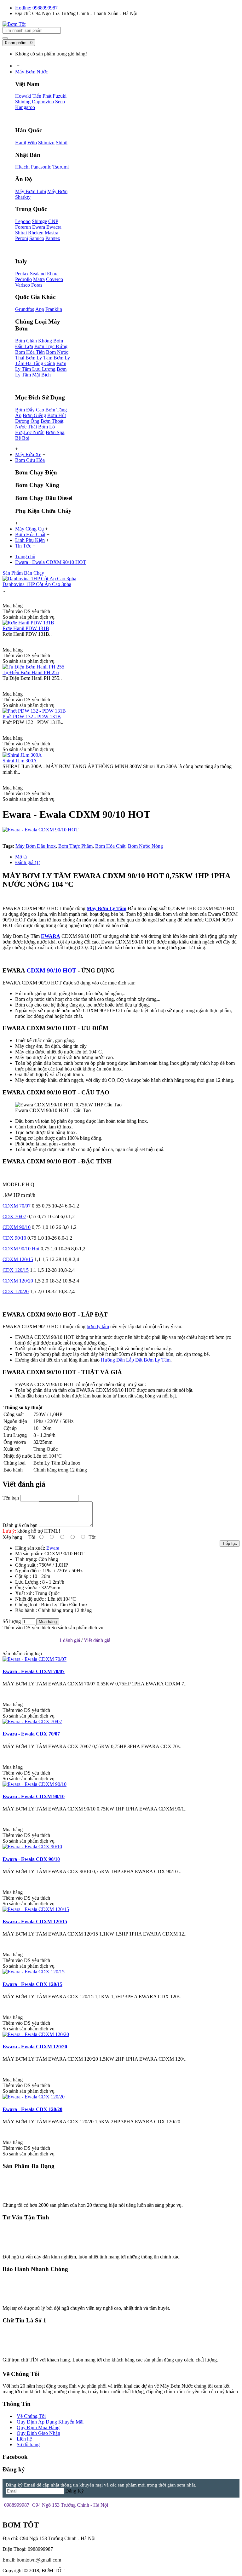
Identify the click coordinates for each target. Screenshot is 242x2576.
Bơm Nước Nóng (145, 846)
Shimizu (46, 143)
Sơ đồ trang (28, 2444)
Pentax (22, 274)
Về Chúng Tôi (31, 2416)
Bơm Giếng (34, 415)
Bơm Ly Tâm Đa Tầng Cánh (43, 361)
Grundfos (25, 309)
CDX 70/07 (14, 1216)
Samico (37, 238)
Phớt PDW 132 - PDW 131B (32, 717)
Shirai (21, 233)
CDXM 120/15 (18, 1259)
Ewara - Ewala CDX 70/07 (31, 1734)
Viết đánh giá (97, 1640)
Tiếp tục (230, 1543)
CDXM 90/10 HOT (51, 970)
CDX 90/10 (14, 1238)
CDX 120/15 (16, 1270)
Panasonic (41, 167)
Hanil (21, 143)
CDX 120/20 (16, 1291)
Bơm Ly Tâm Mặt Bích (41, 372)
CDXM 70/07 (17, 1206)
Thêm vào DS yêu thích (26, 1628)
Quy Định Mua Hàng (38, 2427)
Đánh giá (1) (28, 862)
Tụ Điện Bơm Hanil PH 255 (31, 672)
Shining (23, 102)
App (40, 309)
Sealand (38, 274)
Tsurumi (60, 167)
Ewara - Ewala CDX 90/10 (31, 1859)
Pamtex (53, 238)
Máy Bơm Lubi (31, 191)
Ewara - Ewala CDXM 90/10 (34, 1796)
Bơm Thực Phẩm (75, 846)
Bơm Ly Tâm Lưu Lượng (41, 366)
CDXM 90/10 (17, 1227)
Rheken (36, 233)
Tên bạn (11, 1498)
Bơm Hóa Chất (110, 846)
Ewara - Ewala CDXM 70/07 (34, 1671)
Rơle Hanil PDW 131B (26, 628)
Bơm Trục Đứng (51, 346)
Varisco (23, 285)
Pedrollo (23, 279)
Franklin (54, 309)
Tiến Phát (42, 96)
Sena (60, 102)
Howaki (23, 96)
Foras (37, 285)
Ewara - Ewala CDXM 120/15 (35, 1922)
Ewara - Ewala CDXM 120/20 (35, 2047)
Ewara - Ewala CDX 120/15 (32, 1984)
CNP (53, 221)
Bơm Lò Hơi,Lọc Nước (35, 430)
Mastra (52, 233)
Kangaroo (25, 107)
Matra (39, 279)
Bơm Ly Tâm (39, 358)
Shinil (62, 143)
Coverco (55, 279)
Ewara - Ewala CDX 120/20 (32, 2109)
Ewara (39, 227)
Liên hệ (24, 2439)
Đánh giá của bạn (20, 1525)
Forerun (23, 227)
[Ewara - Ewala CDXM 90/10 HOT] (40, 830)
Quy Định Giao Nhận (38, 2433)
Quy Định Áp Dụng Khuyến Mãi (50, 2422)
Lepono (23, 221)
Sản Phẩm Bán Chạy (23, 573)
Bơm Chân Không (34, 341)
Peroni (22, 238)
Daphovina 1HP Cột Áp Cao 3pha (37, 584)
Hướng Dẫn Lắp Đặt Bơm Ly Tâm (136, 1360)
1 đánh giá (70, 1640)
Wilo (32, 143)
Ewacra (54, 227)
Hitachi (22, 167)
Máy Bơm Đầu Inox (36, 846)
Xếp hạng (12, 1537)
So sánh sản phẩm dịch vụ (77, 1628)
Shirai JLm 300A (20, 761)
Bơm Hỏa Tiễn (30, 352)
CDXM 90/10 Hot (21, 1249)
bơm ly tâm (98, 1326)
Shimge (39, 221)
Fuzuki (60, 96)
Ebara (53, 274)
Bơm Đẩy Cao (30, 410)
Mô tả (21, 857)
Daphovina (43, 102)
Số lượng (12, 1621)
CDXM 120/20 (18, 1281)
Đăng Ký (75, 2491)
